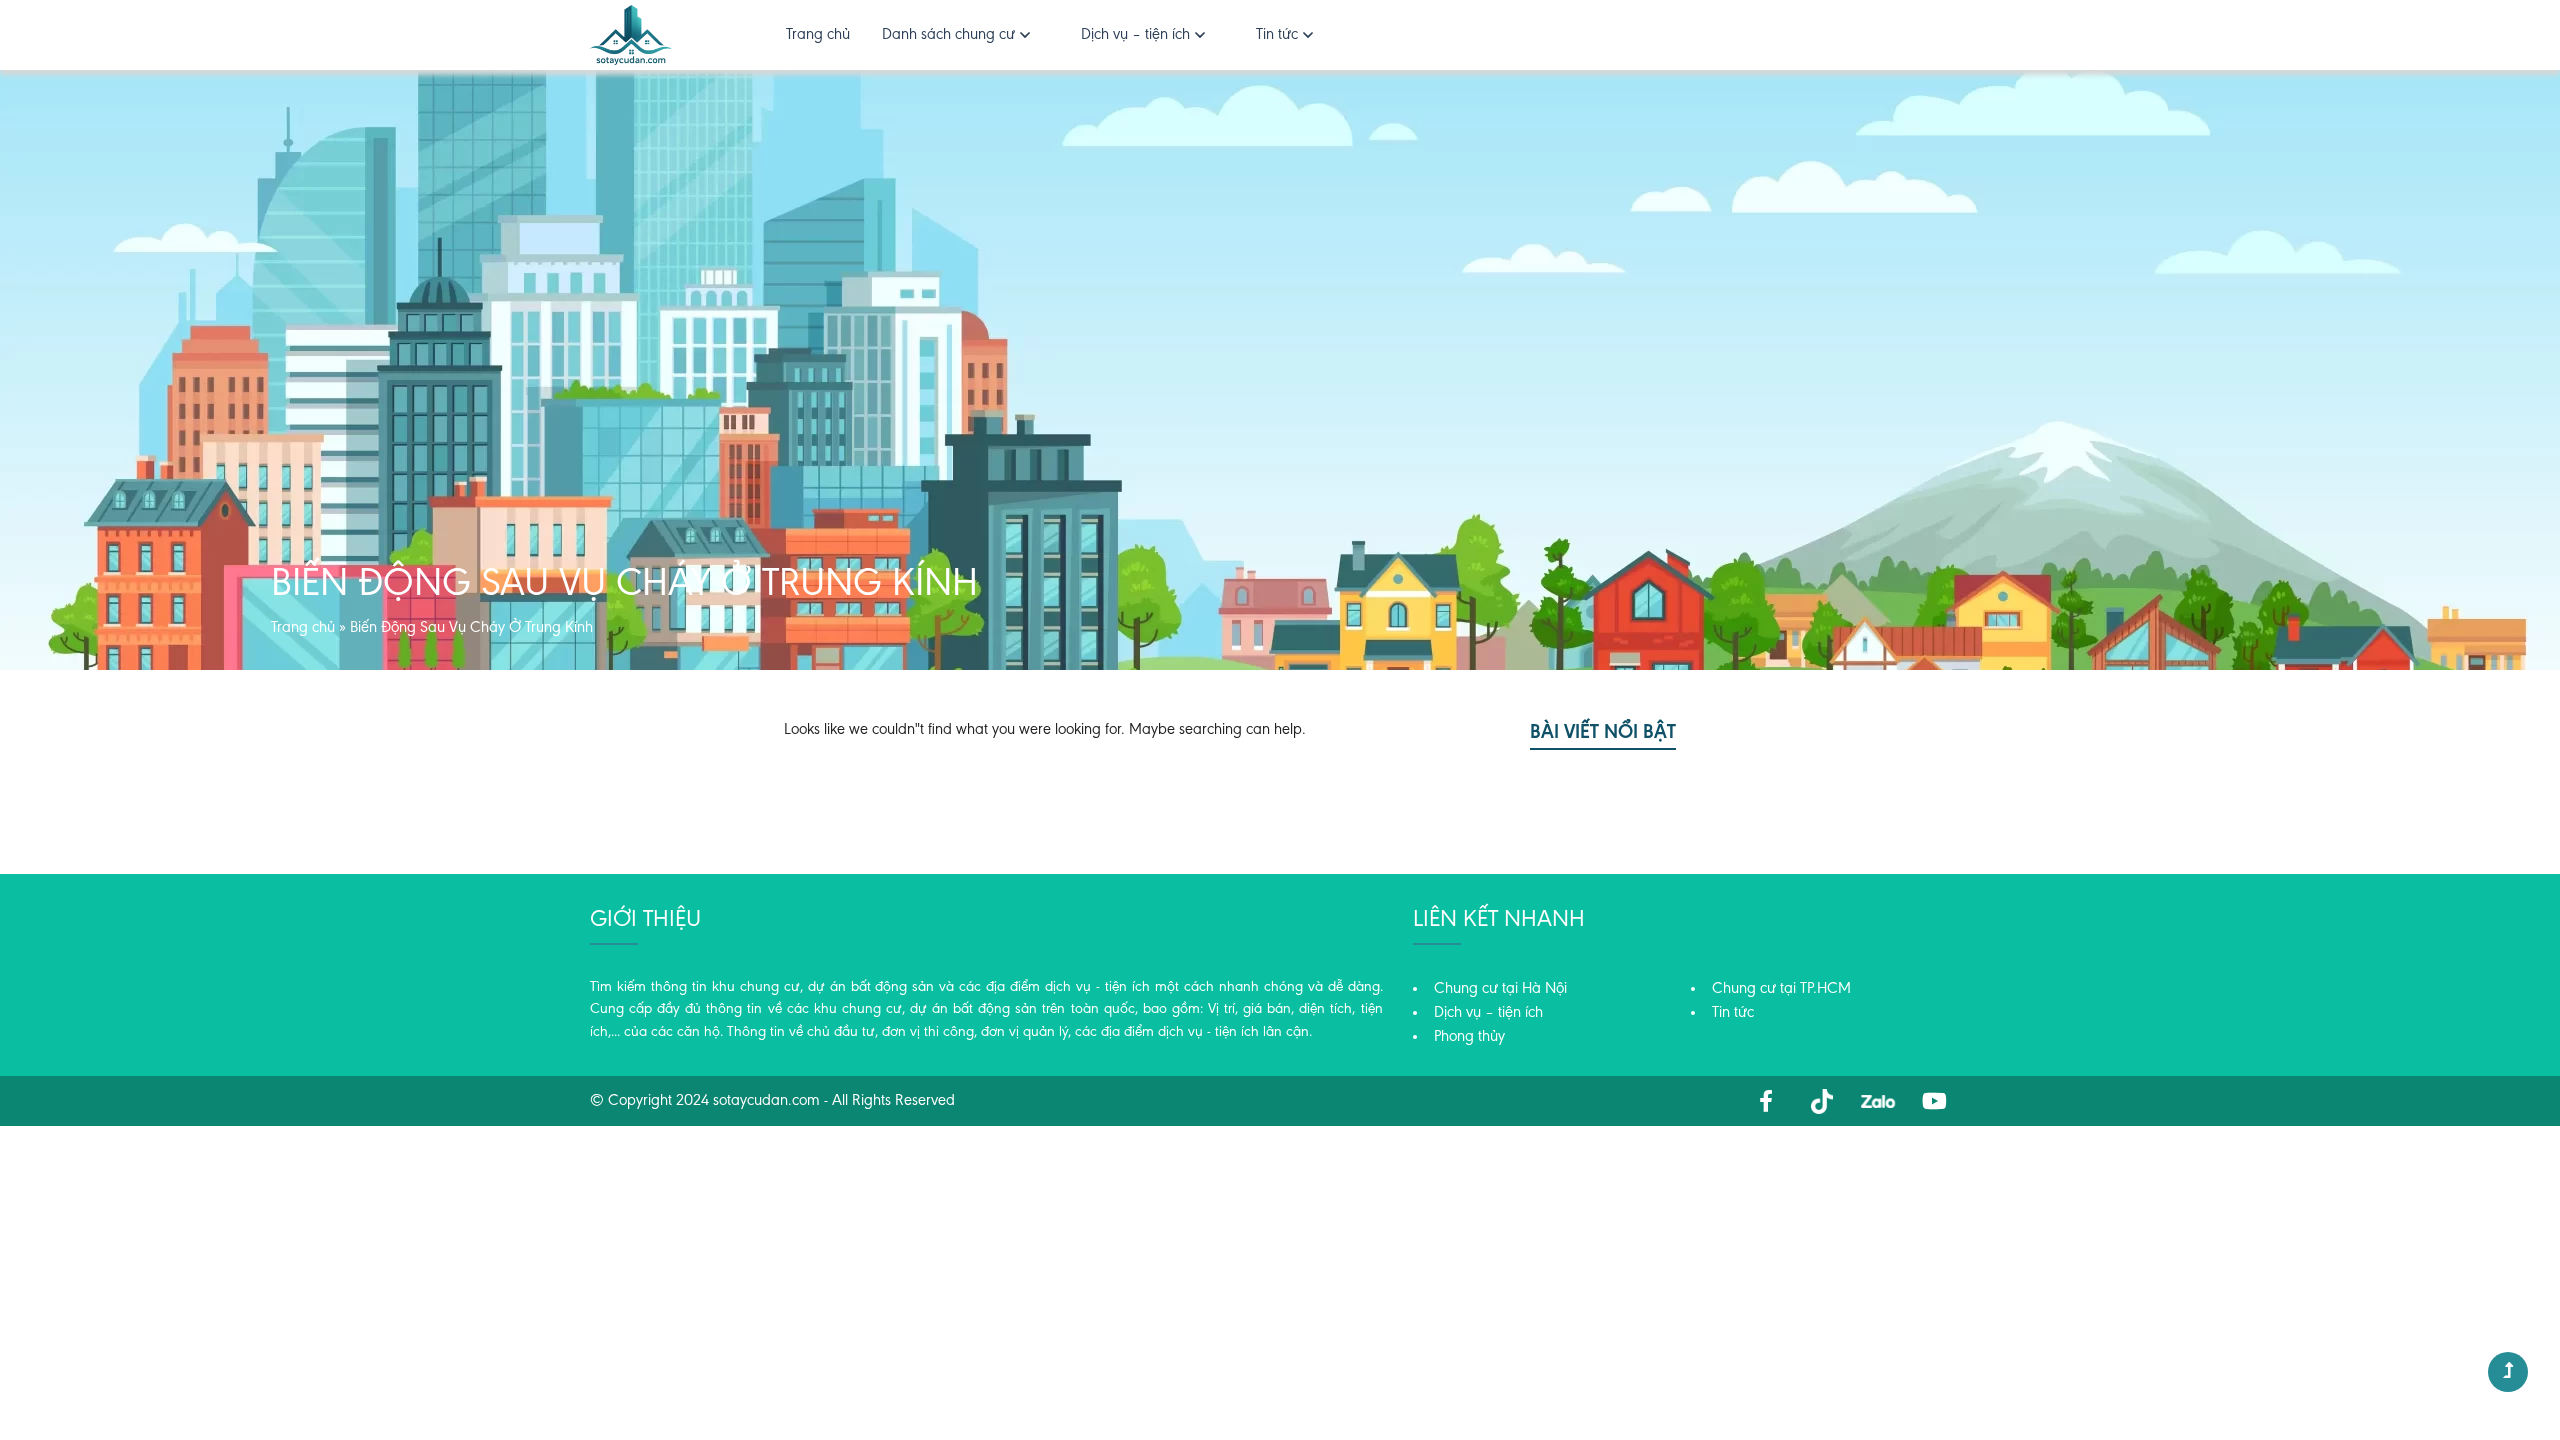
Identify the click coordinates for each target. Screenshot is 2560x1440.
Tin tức (1277, 35)
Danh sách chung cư (948, 35)
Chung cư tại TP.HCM (1781, 989)
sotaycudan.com (766, 1101)
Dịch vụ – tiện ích (1135, 35)
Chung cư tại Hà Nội (1500, 989)
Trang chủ (818, 35)
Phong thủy (1469, 1037)
